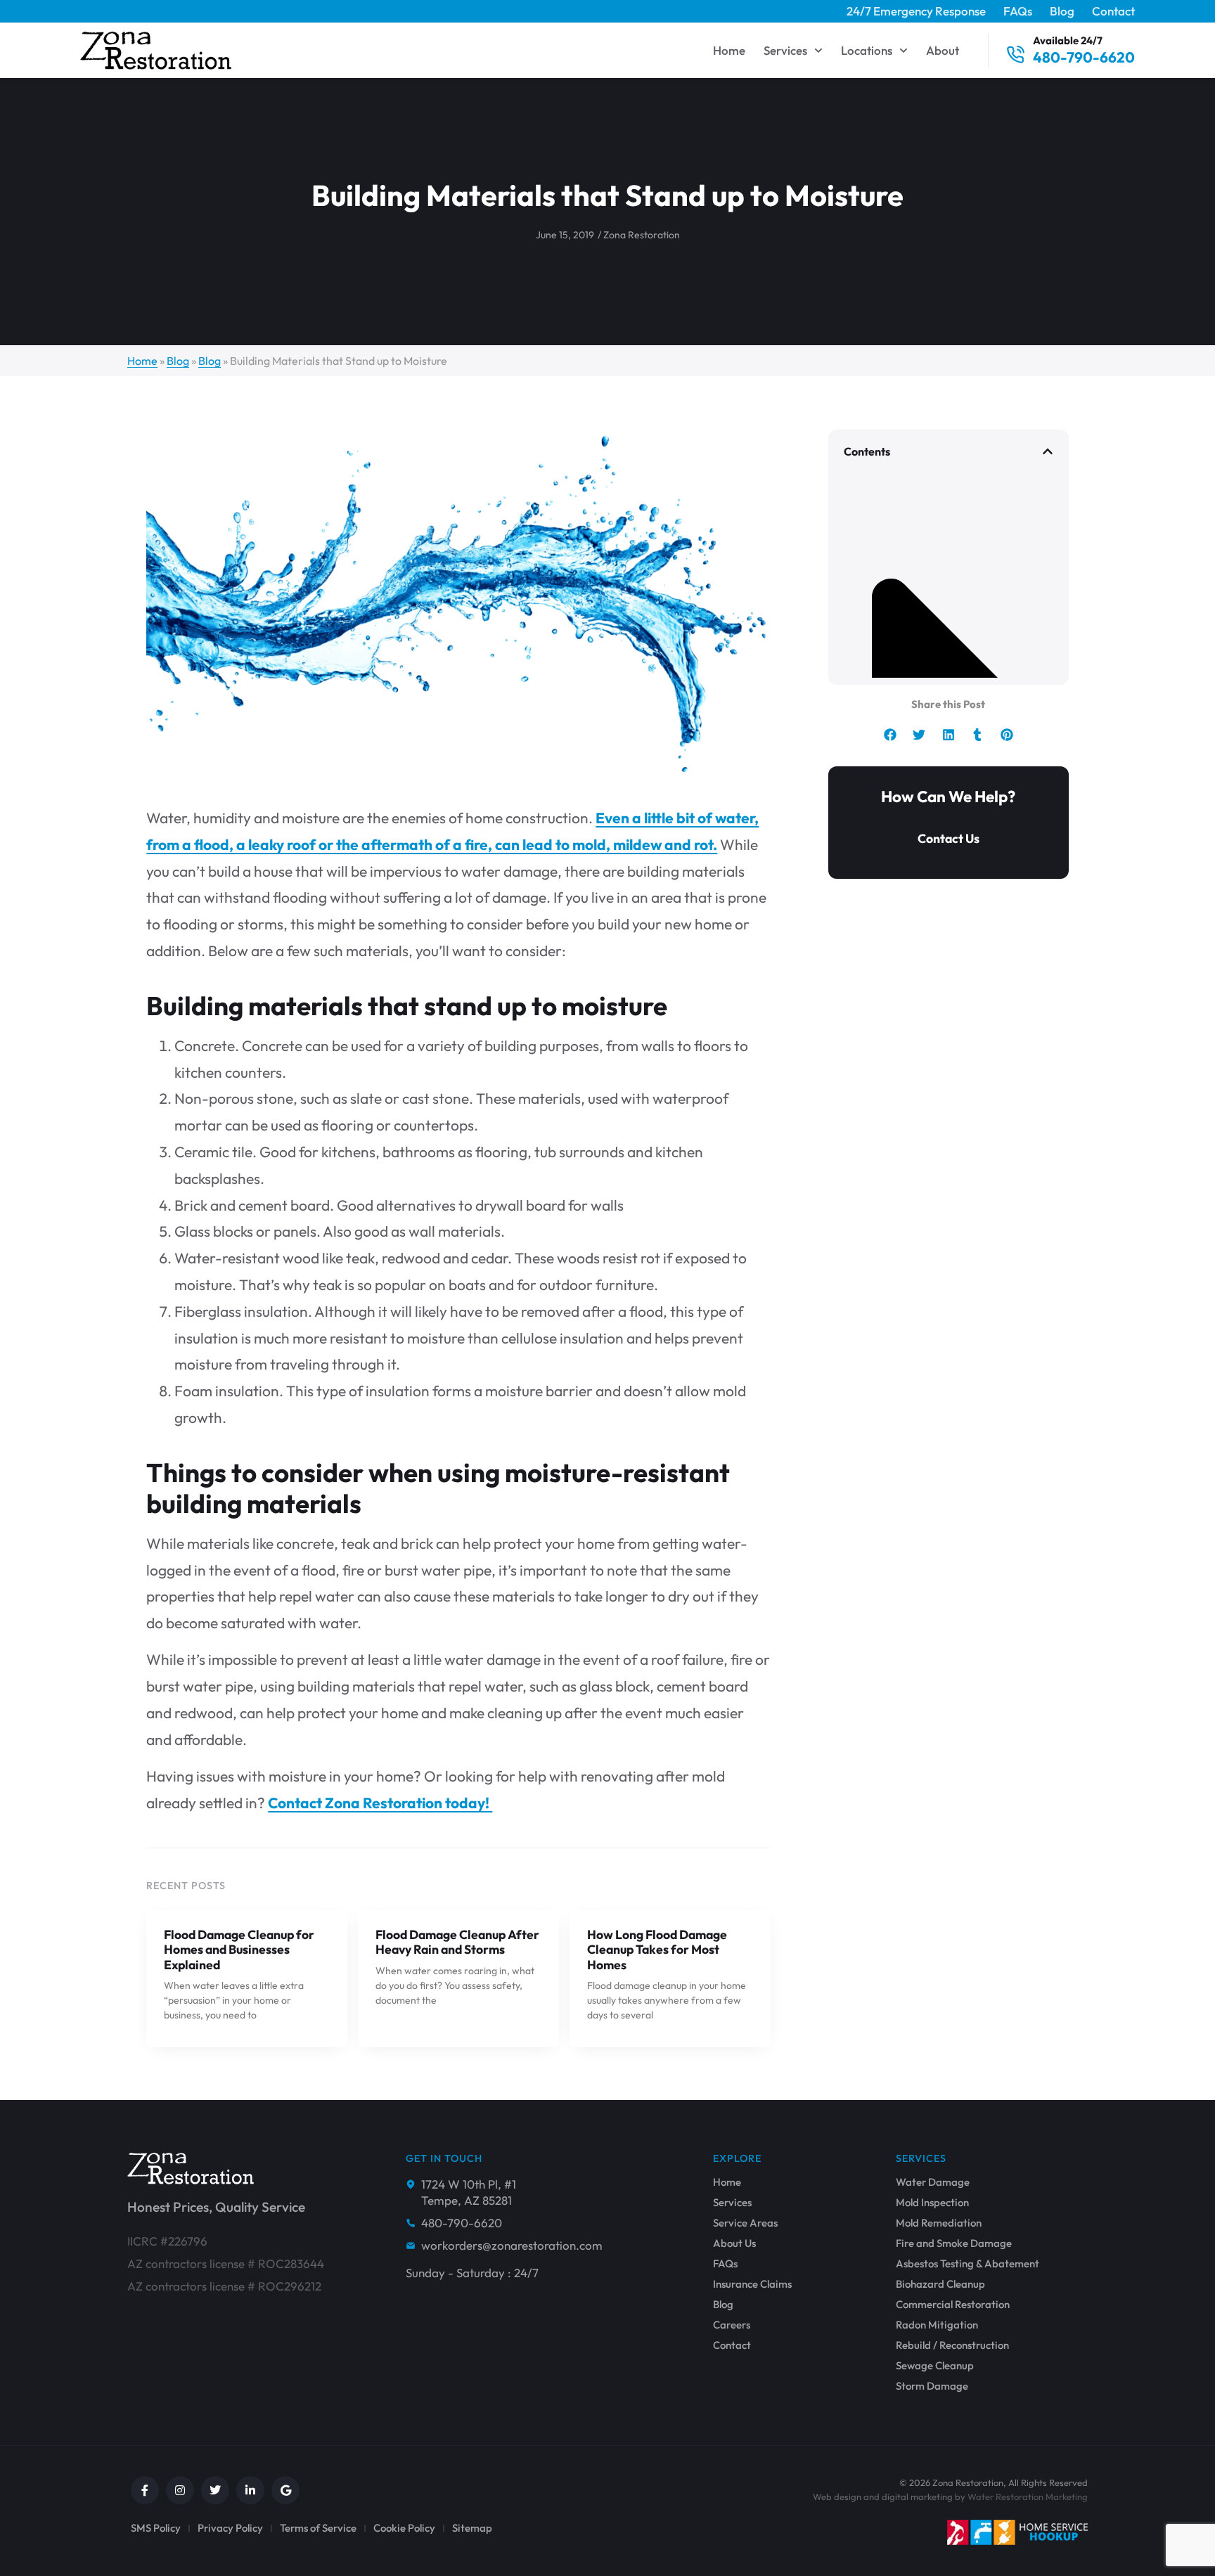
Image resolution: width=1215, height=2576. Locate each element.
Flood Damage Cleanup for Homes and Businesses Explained (239, 1949)
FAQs (1018, 11)
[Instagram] (180, 2490)
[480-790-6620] (1015, 55)
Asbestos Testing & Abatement (967, 2264)
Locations (867, 50)
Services (785, 50)
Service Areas (745, 2223)
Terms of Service (318, 2528)
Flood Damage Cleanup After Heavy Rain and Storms (457, 1942)
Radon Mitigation (937, 2325)
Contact (1113, 11)
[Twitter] (215, 2490)
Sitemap (472, 2528)
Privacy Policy (230, 2528)
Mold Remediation (939, 2223)
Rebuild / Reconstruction (952, 2345)
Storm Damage (932, 2386)
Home (729, 50)
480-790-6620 (1084, 57)
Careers (732, 2325)
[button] (1048, 451)
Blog (1062, 11)
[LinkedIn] (250, 2490)
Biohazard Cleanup (940, 2284)
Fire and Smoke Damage (954, 2243)
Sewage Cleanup (935, 2366)
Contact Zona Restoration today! (380, 1803)
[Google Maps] (285, 2490)
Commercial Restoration (953, 2305)
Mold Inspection (932, 2203)
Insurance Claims (752, 2284)
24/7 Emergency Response (916, 11)
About (943, 50)
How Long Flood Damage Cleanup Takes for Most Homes (657, 1949)
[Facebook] (145, 2490)
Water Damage (933, 2182)
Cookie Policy (404, 2528)
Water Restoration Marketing (1028, 2497)
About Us (734, 2243)
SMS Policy (156, 2528)
